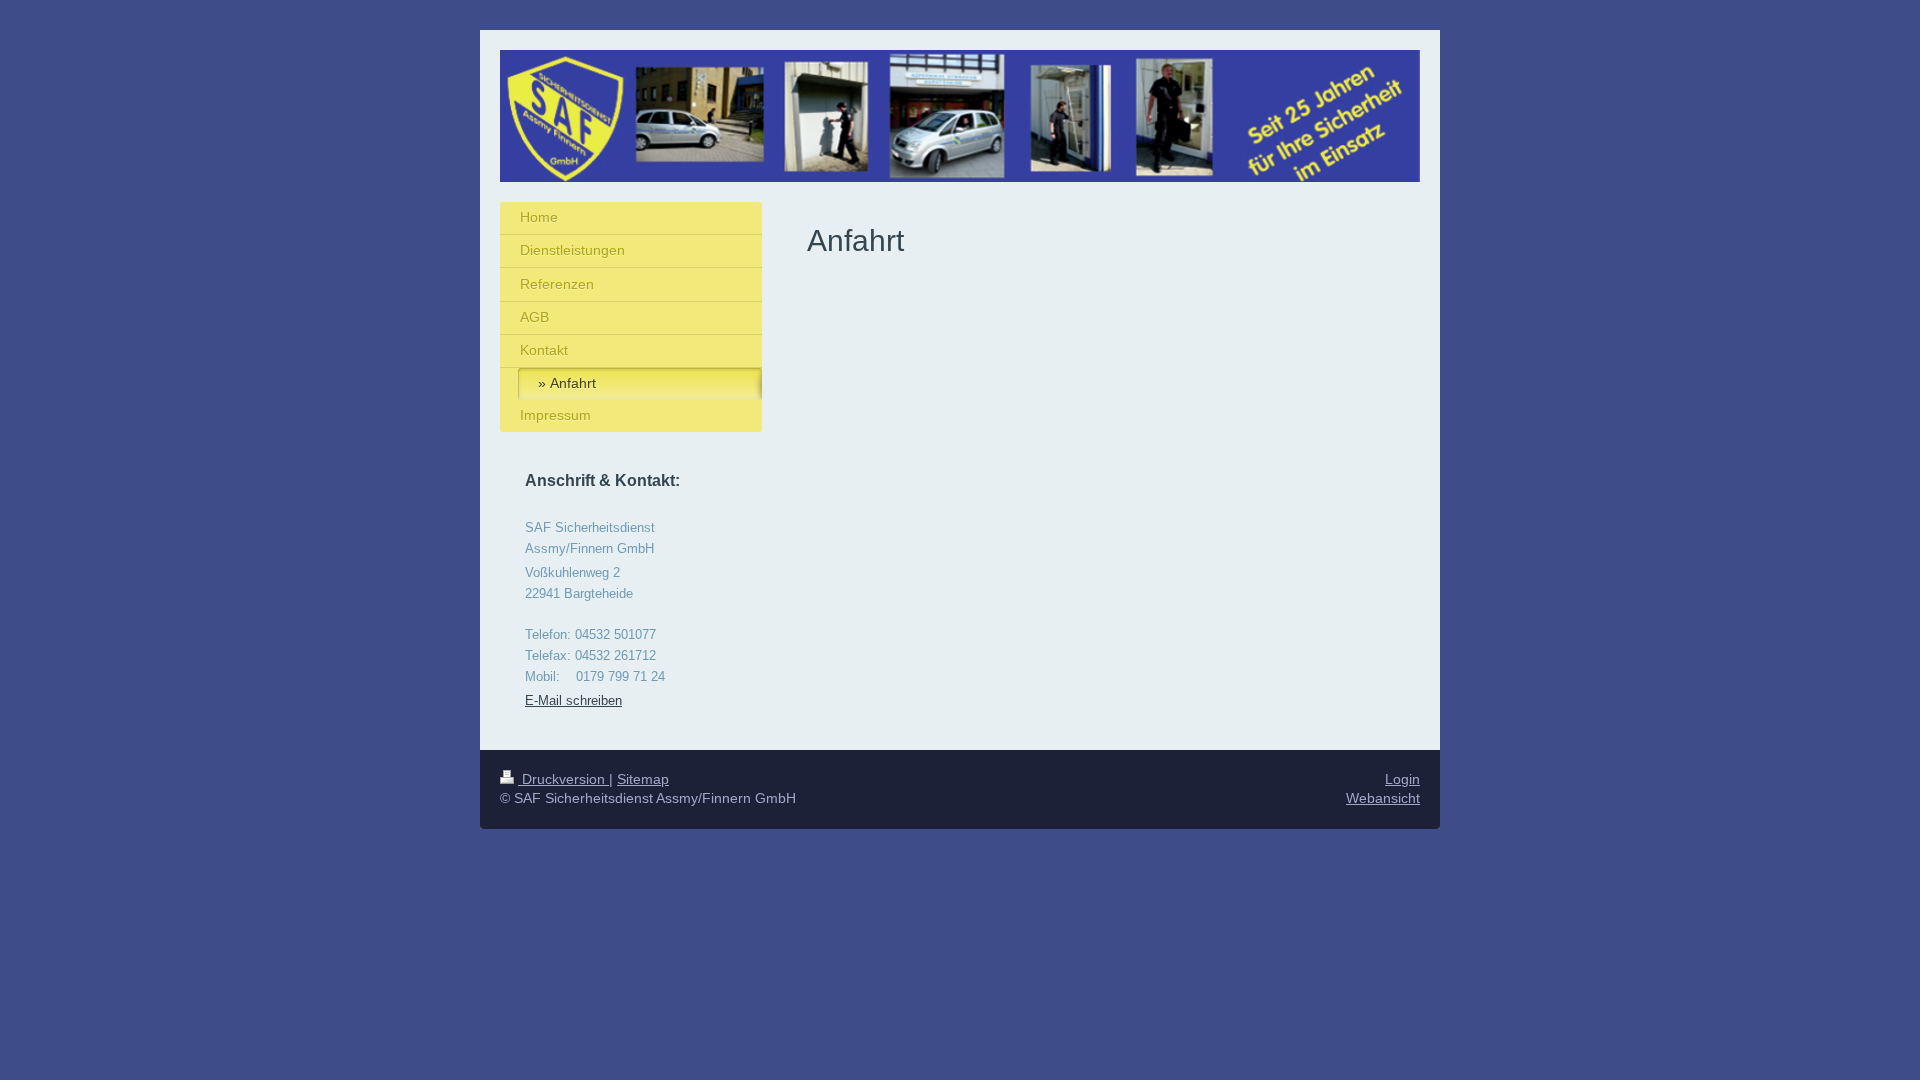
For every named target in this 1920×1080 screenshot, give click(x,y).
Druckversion (563, 779)
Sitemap (643, 779)
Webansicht (1383, 798)
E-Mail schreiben (573, 700)
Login (1402, 779)
